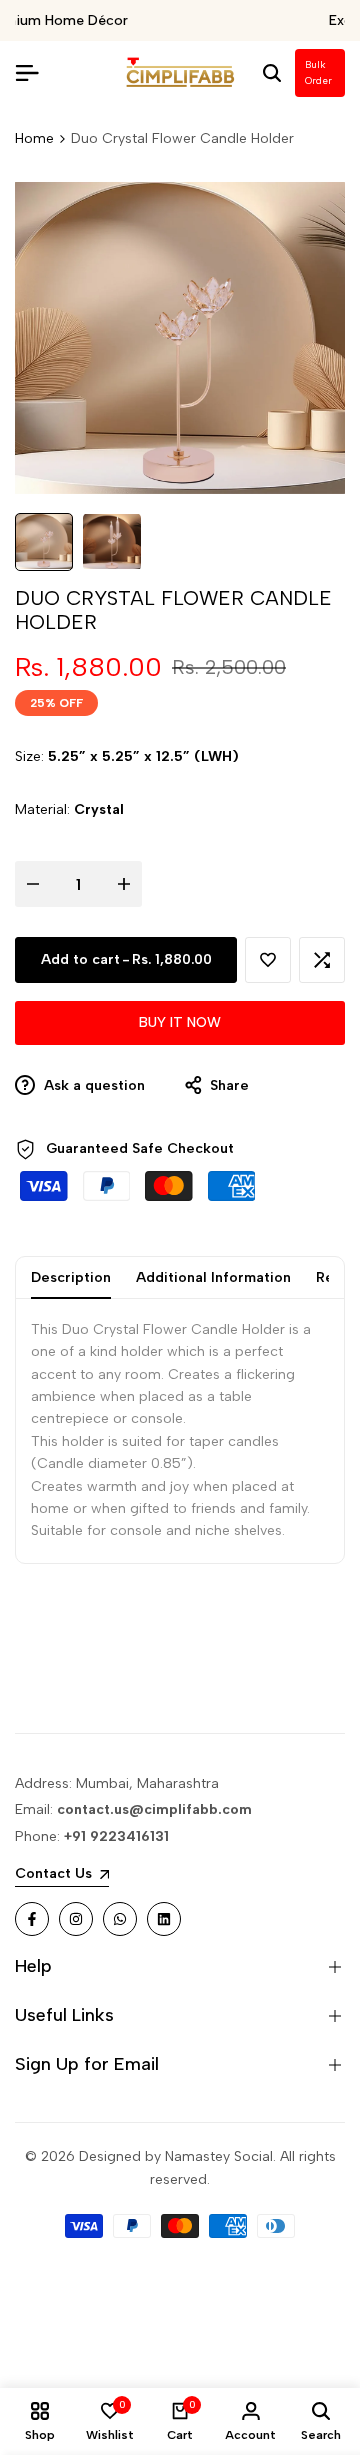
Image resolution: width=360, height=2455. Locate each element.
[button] (268, 960)
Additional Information (213, 1277)
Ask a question (92, 1085)
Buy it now (180, 1022)
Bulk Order (318, 72)
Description (71, 1277)
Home (34, 138)
